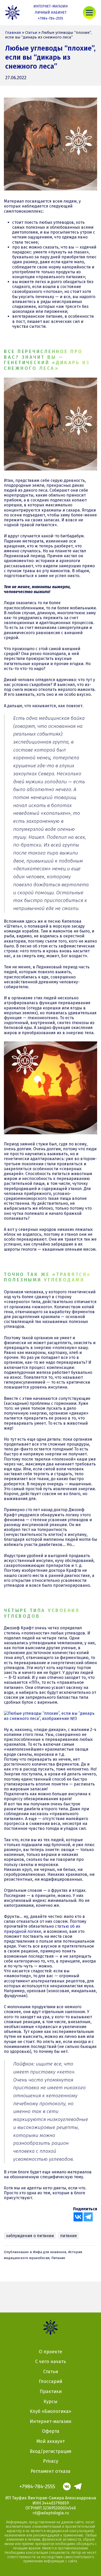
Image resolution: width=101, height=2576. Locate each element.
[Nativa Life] (12, 13)
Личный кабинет (51, 13)
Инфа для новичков (50, 2252)
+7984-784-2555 (51, 18)
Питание (58, 2258)
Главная (13, 33)
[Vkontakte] (78, 2217)
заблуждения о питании (30, 2236)
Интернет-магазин (51, 6)
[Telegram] (88, 2217)
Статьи (31, 33)
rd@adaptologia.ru (51, 2513)
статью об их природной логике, (42, 1929)
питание (68, 2236)
